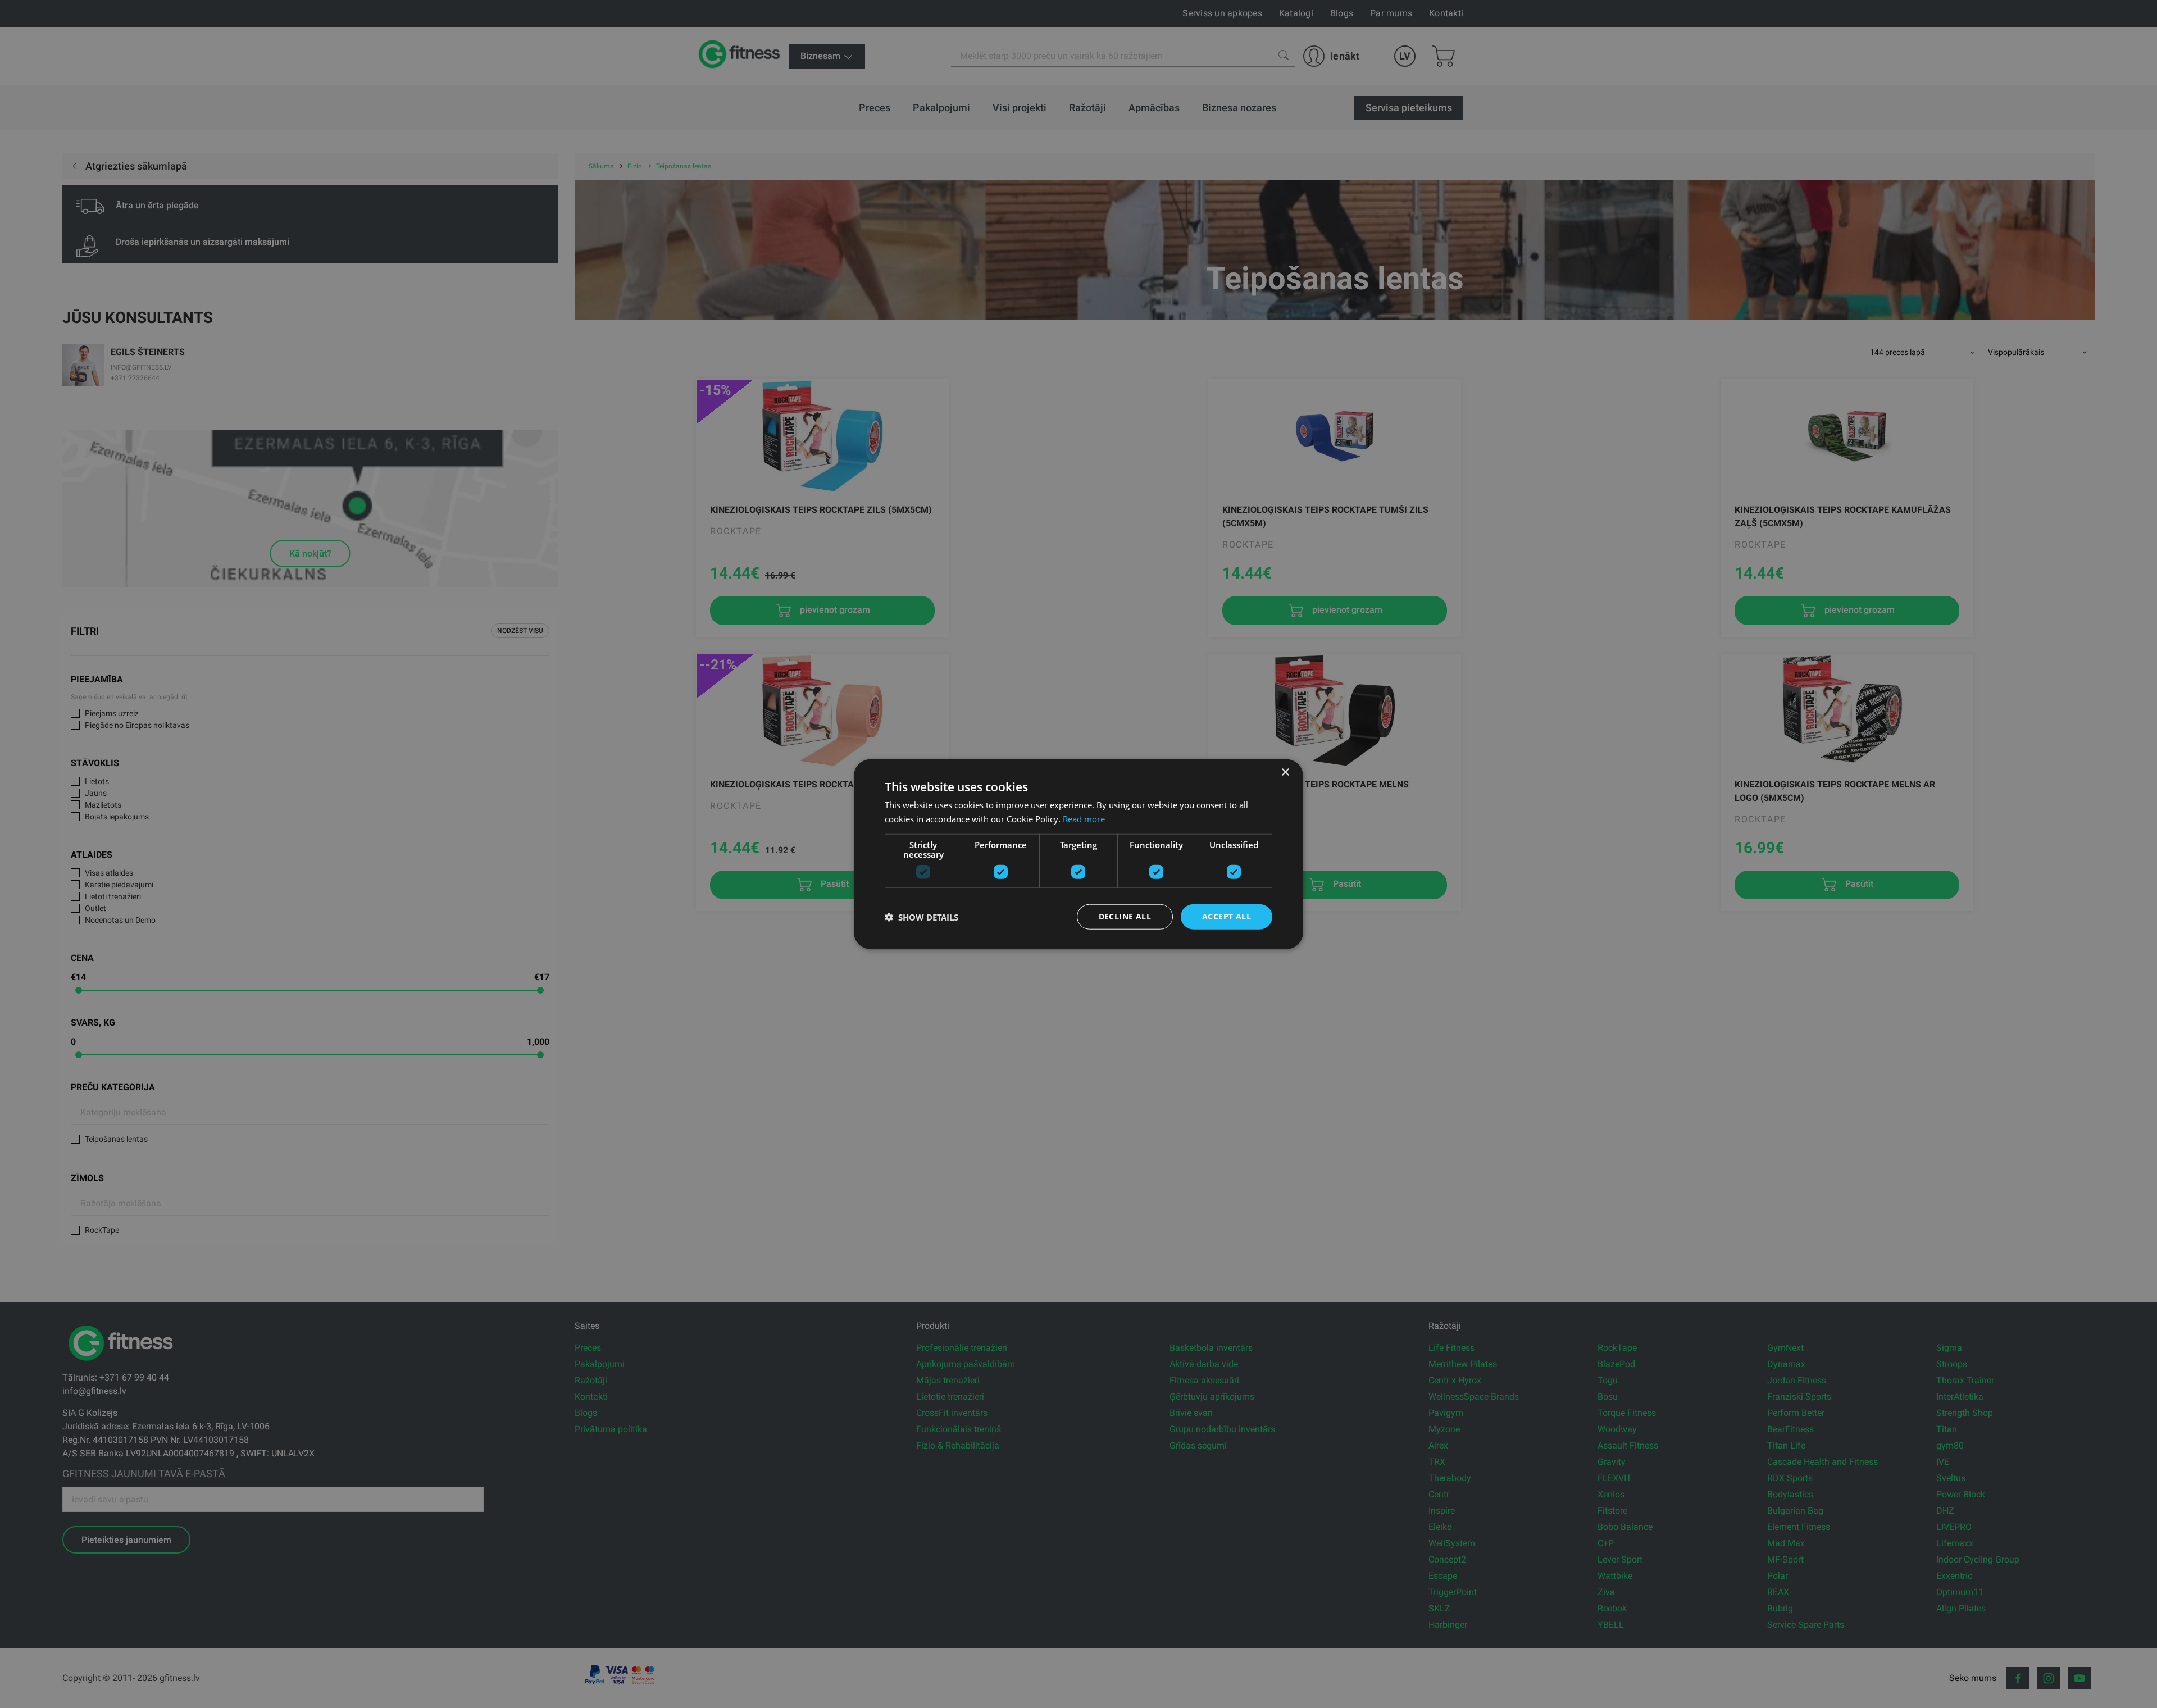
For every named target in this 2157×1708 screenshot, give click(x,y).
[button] (921, 917)
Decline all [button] (1125, 916)
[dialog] (1078, 854)
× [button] (1285, 772)
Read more (1084, 818)
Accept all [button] (1227, 916)
